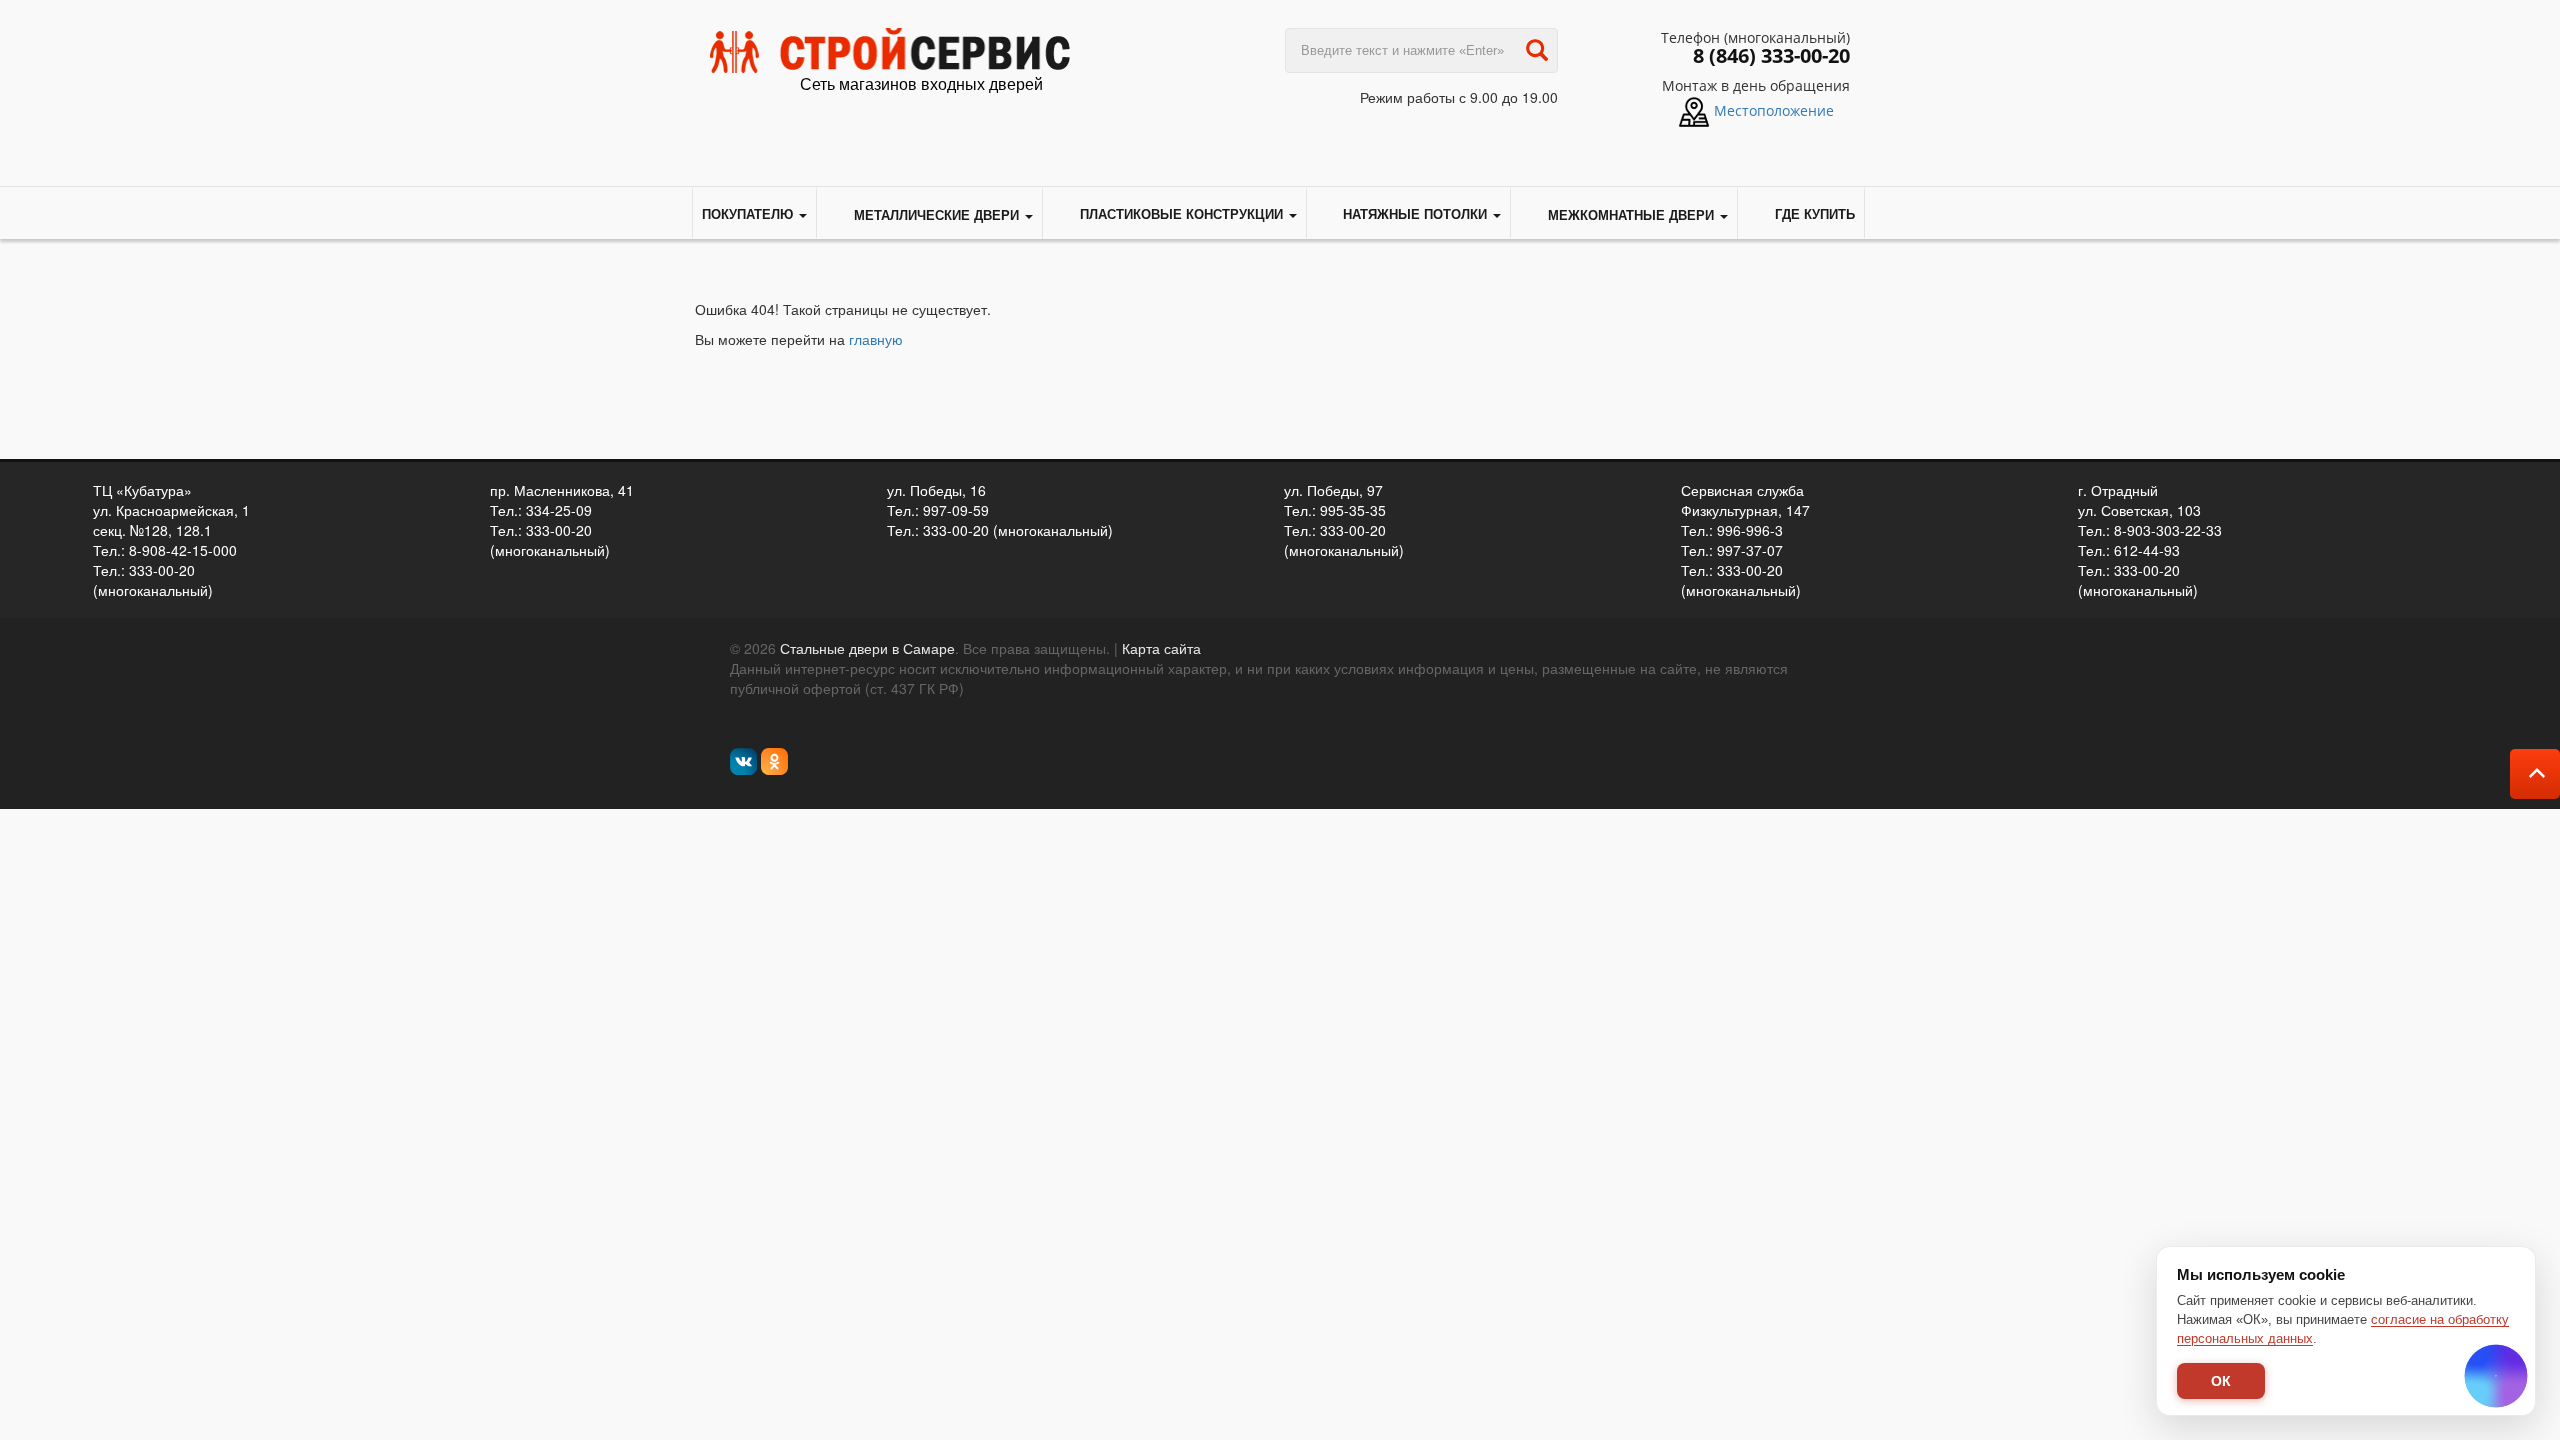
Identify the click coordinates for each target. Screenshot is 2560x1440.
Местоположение (1774, 110)
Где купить (1815, 214)
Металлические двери (936, 214)
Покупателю (749, 214)
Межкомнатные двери (1631, 214)
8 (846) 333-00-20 (1771, 55)
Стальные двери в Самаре (867, 648)
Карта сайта (1161, 648)
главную (876, 339)
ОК (2221, 1381)
